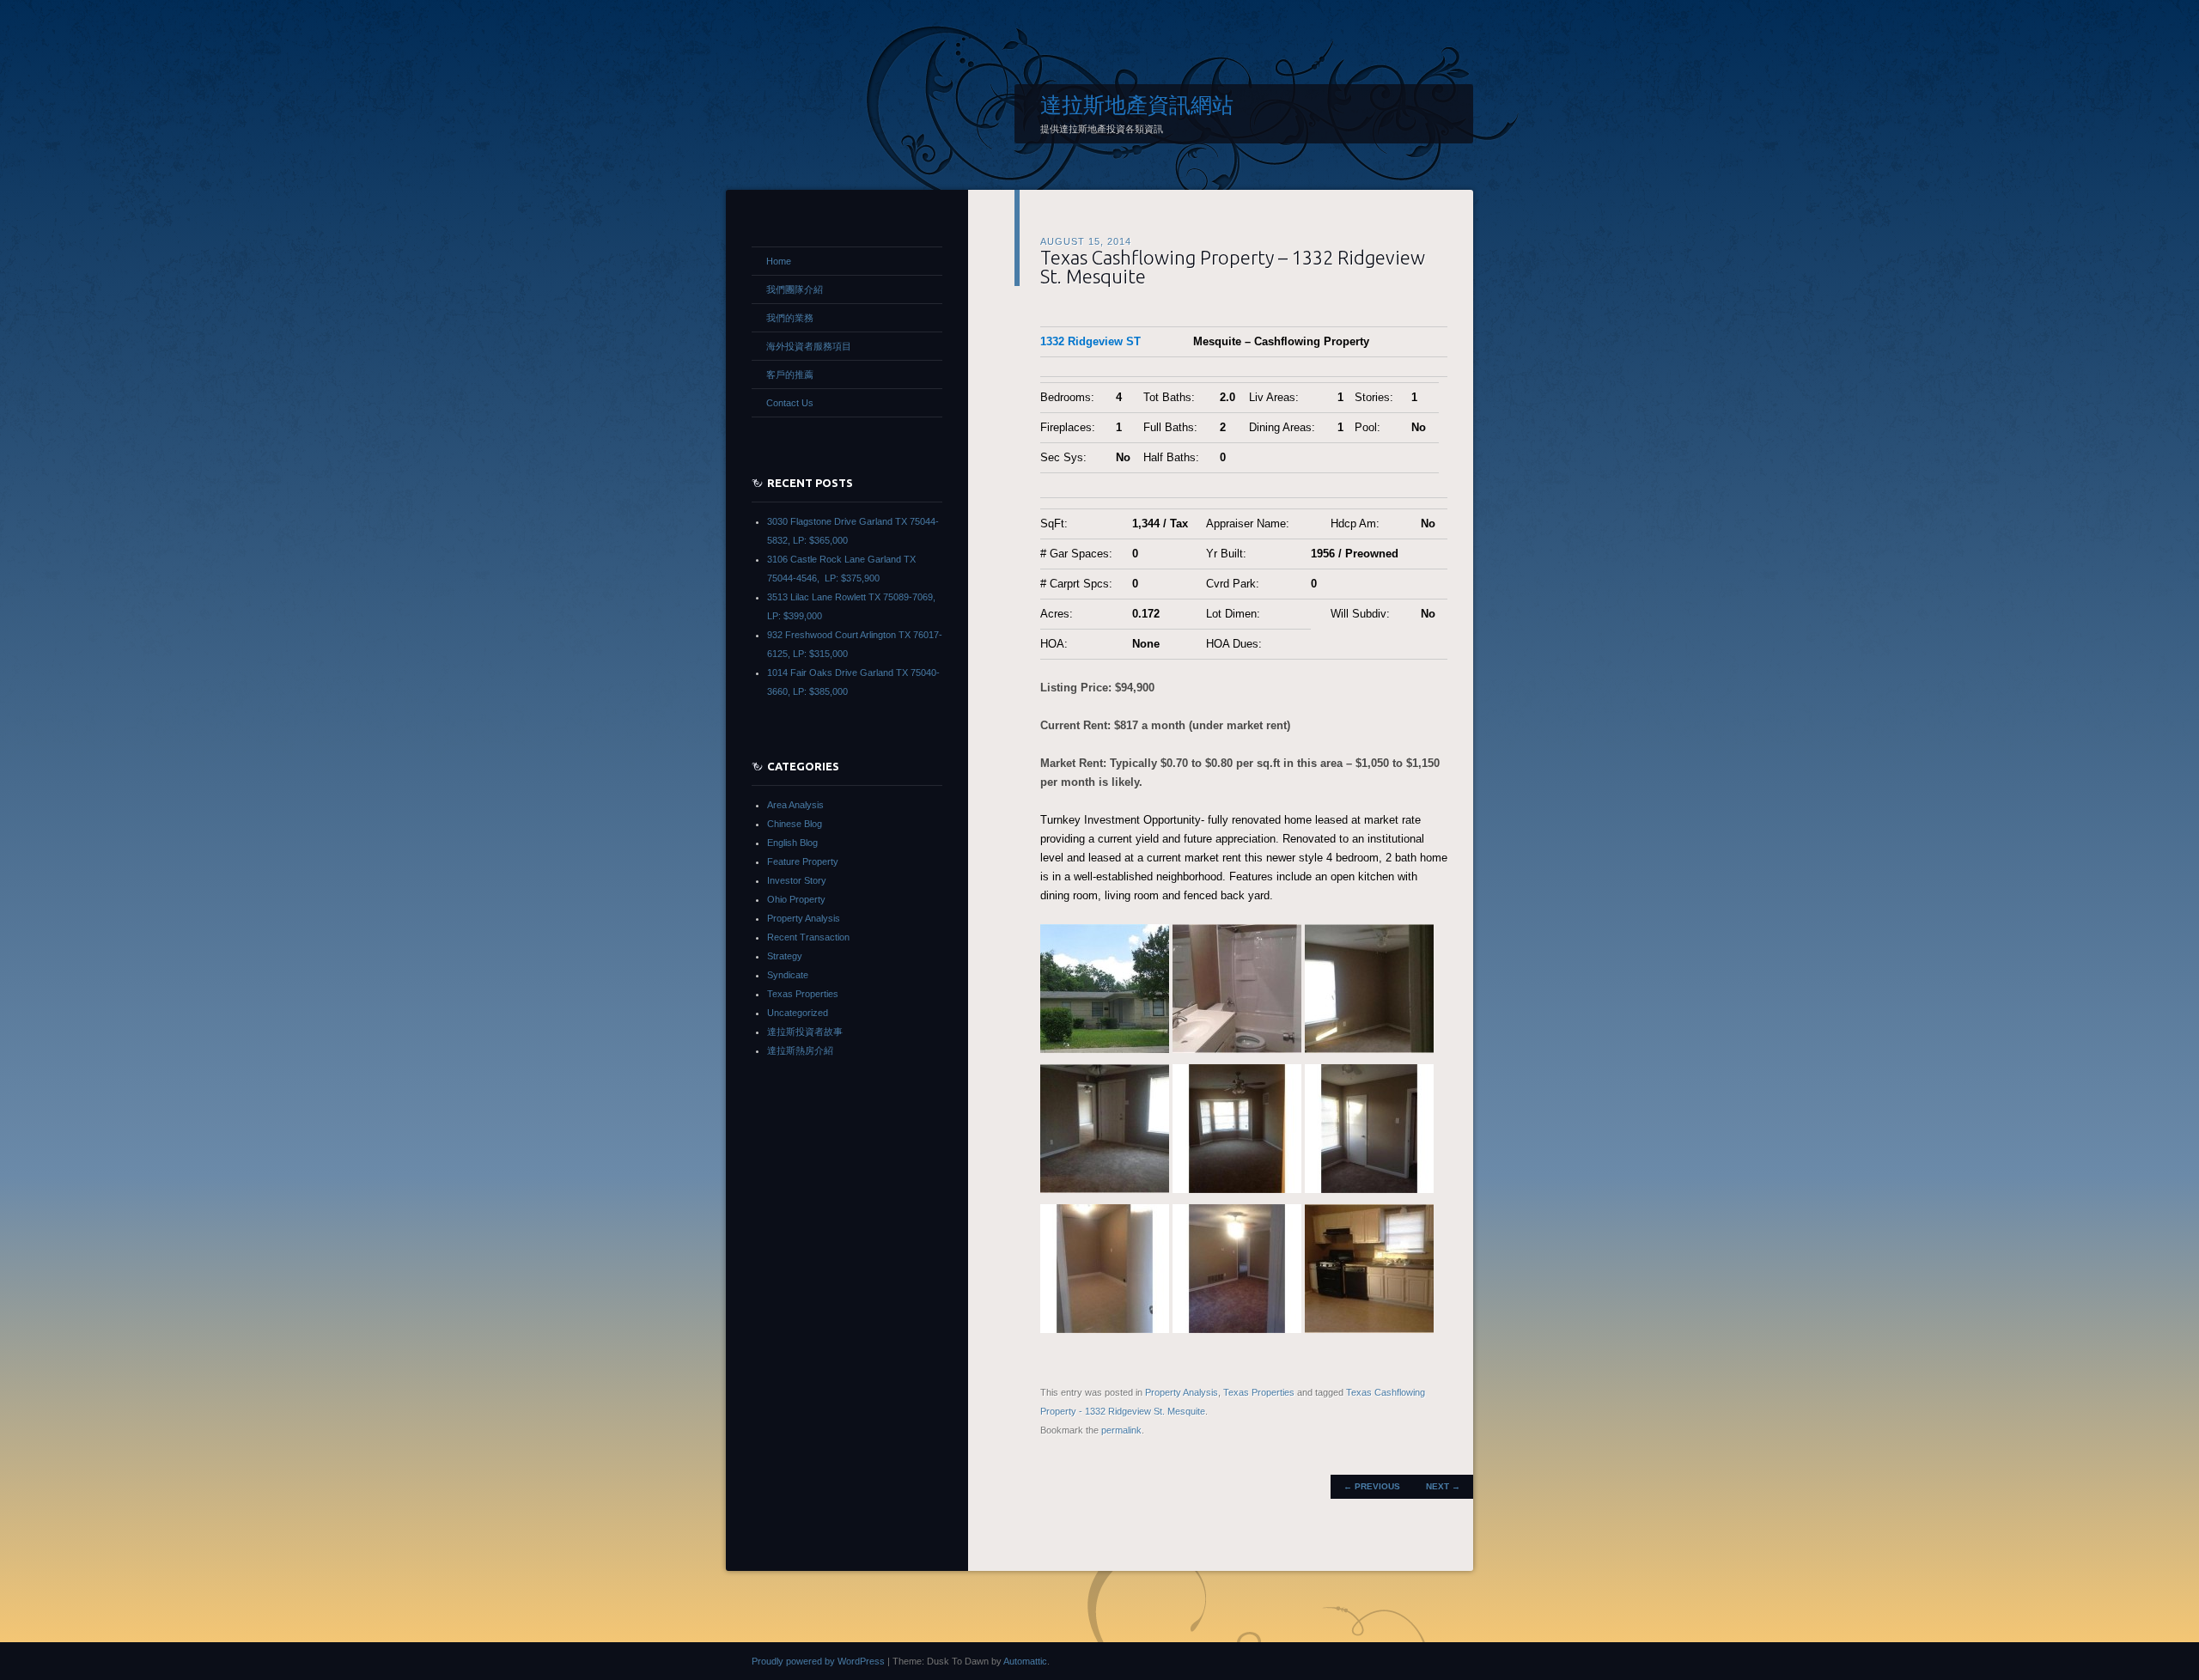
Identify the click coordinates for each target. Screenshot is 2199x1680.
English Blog (792, 843)
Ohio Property (796, 899)
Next (1443, 1486)
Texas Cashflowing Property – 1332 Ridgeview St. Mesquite (1233, 267)
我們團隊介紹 (795, 289)
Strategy (785, 956)
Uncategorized (798, 1013)
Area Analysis (795, 805)
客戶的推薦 (790, 374)
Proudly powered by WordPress (818, 1661)
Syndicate (788, 975)
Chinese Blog (795, 824)
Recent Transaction (808, 937)
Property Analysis (1182, 1392)
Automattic (1025, 1661)
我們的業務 (790, 318)
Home (779, 261)
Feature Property (803, 861)
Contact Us (790, 403)
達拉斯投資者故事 (805, 1032)
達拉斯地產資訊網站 (1137, 105)
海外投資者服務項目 (809, 346)
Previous (1372, 1486)
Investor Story (797, 880)
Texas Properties (1259, 1392)
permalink (1121, 1430)
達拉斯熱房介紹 (800, 1050)
